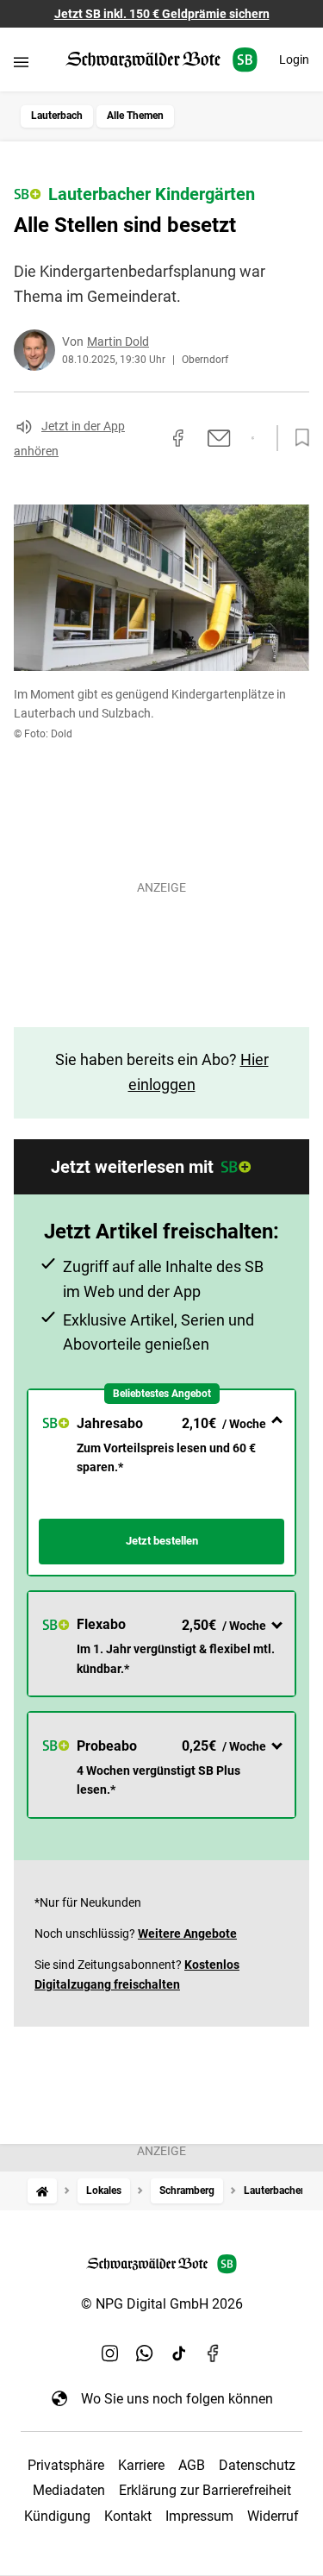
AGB (192, 2465)
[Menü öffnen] (21, 62)
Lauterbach (57, 116)
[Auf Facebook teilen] (178, 438)
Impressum (199, 2516)
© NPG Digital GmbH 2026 (162, 2304)
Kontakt (128, 2516)
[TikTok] (179, 2353)
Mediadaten (69, 2490)
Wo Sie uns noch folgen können (177, 2399)
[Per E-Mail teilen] (219, 438)
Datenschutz (257, 2465)
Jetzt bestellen (162, 1541)
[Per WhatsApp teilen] (253, 438)
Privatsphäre (66, 2465)
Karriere (141, 2465)
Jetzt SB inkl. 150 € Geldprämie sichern (162, 14)
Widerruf (273, 2516)
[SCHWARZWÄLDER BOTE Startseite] (161, 60)
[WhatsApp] (145, 2353)
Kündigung (57, 2516)
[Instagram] (110, 2353)
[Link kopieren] (147, 438)
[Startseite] (42, 2191)
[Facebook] (214, 2353)
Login (294, 60)
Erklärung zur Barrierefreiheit (205, 2490)
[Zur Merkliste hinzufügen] (297, 438)
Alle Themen (135, 116)
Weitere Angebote (187, 1934)
